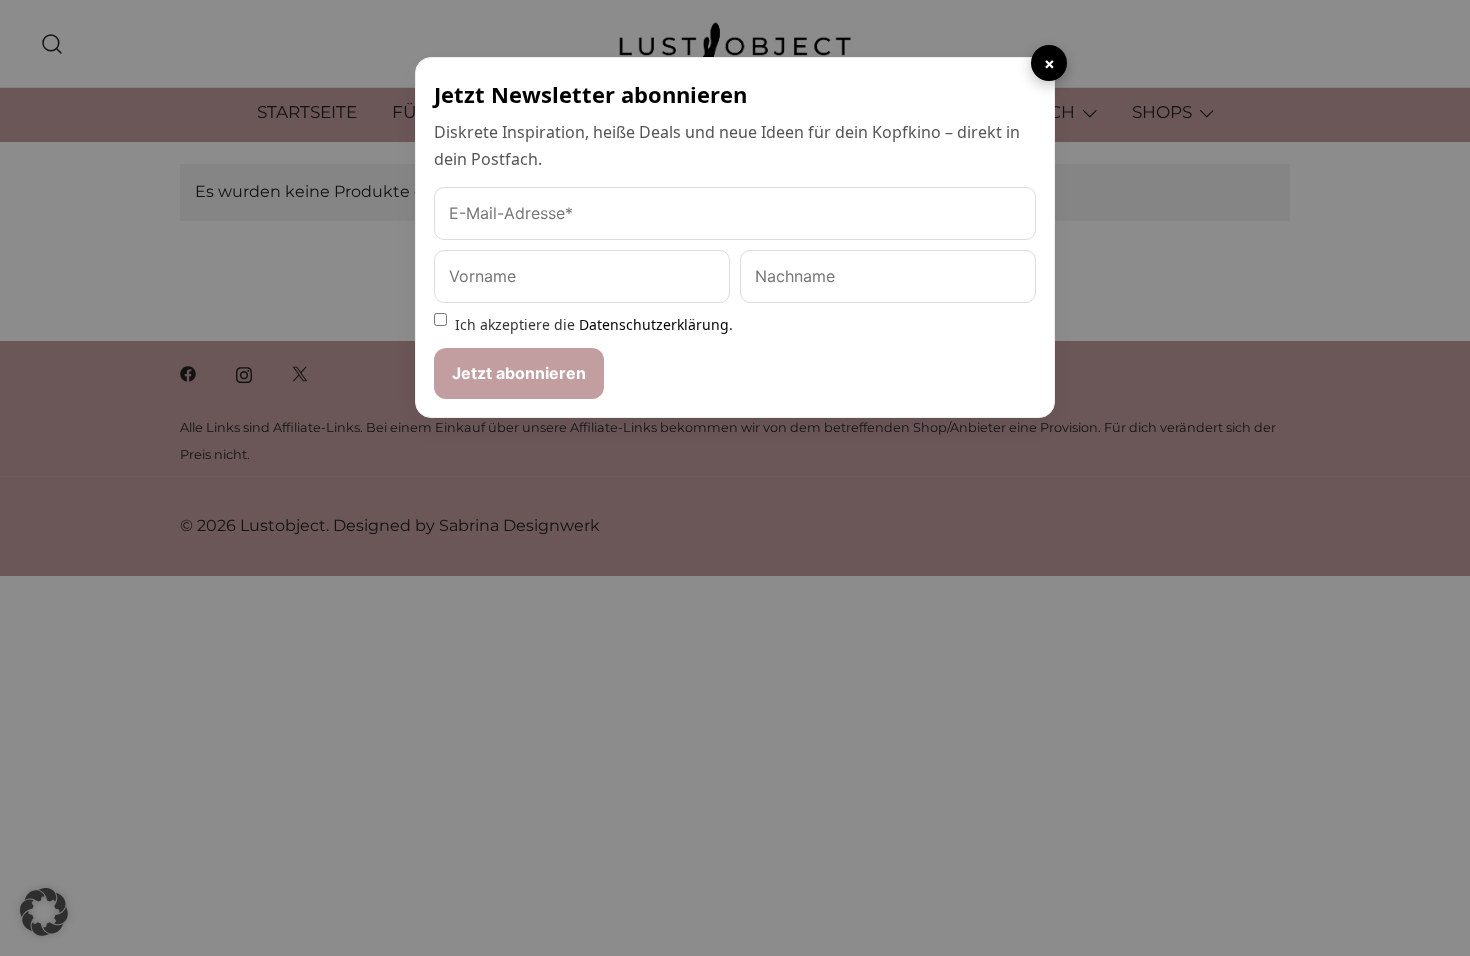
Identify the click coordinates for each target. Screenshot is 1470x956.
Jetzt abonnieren (519, 373)
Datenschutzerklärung (654, 324)
